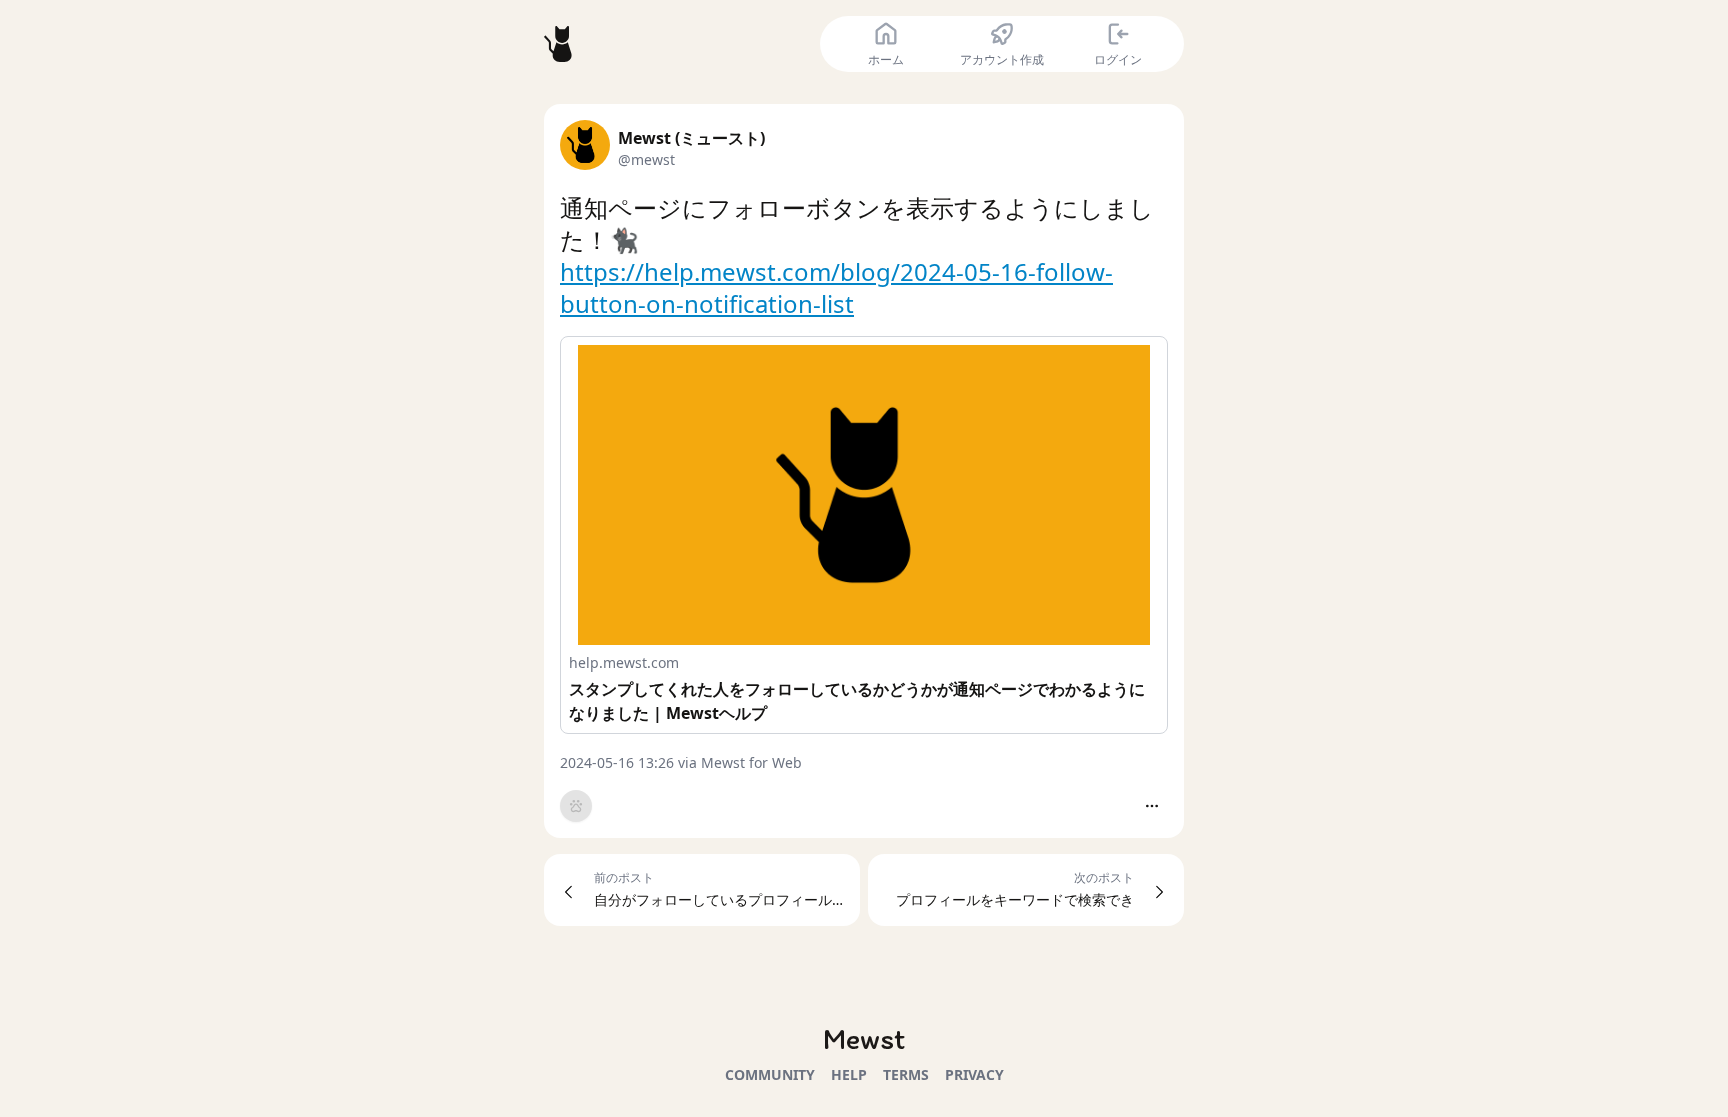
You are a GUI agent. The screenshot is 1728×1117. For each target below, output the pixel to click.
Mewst (864, 1038)
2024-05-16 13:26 (617, 762)
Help (849, 1074)
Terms (906, 1074)
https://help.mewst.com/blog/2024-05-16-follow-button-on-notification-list (836, 287)
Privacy (974, 1074)
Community (770, 1074)
